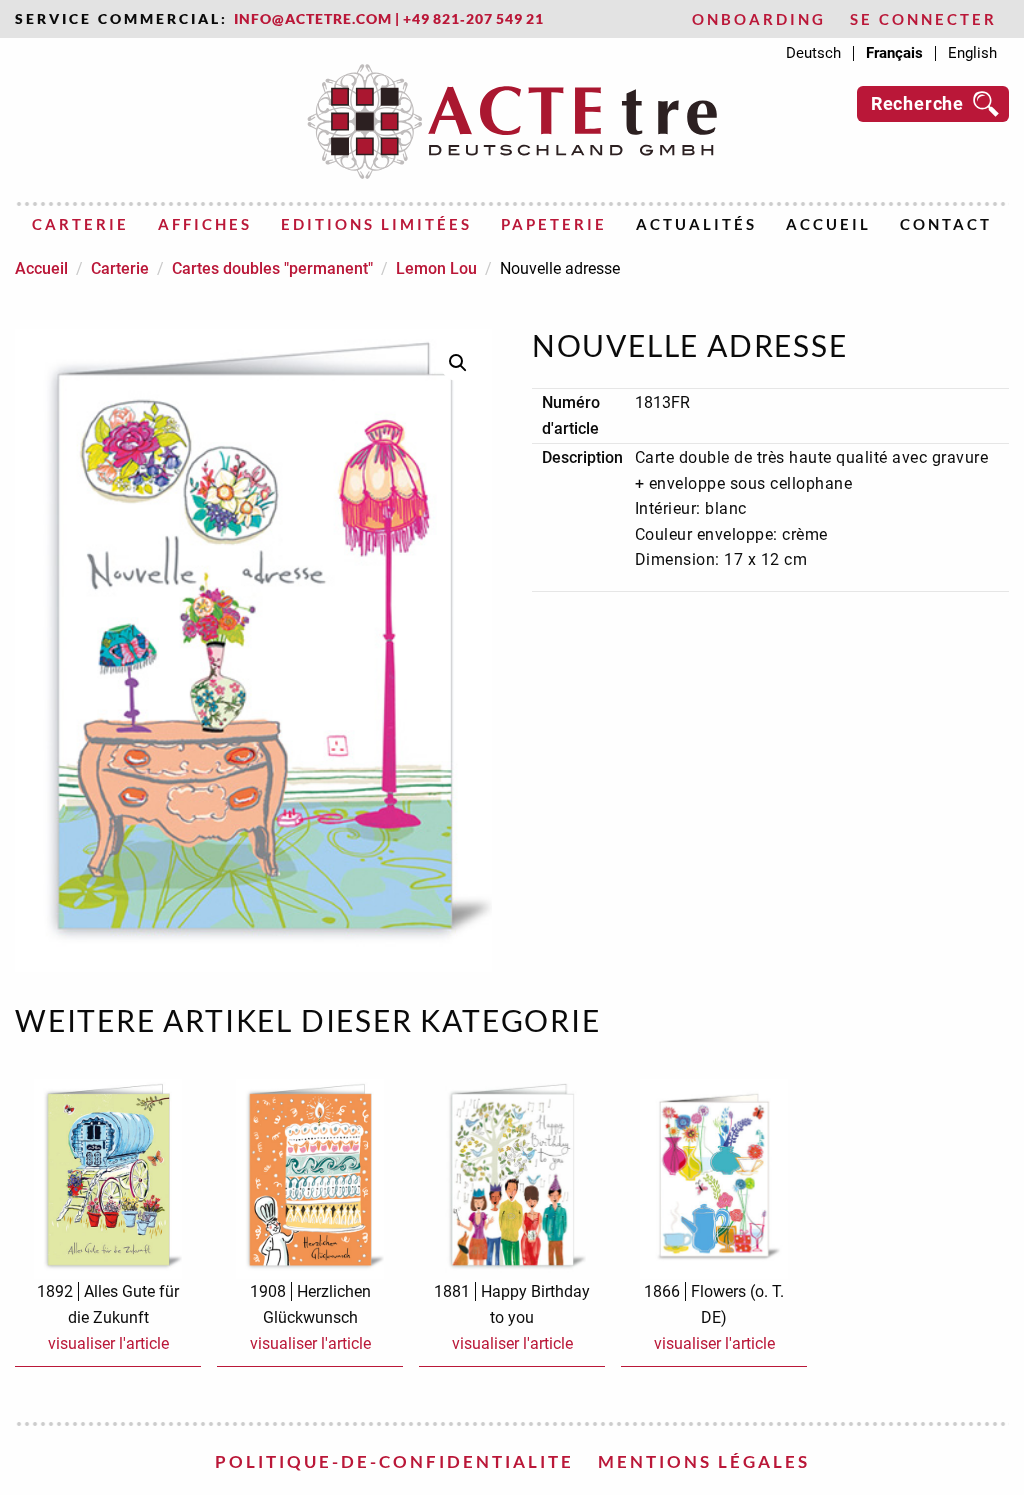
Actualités (696, 224)
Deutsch (813, 53)
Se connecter (923, 19)
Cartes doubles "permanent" (272, 268)
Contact (946, 224)
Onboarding (759, 19)
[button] (458, 363)
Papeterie (554, 224)
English (972, 53)
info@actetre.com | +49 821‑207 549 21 (389, 19)
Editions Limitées (376, 224)
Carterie (80, 224)
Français (894, 53)
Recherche (917, 103)
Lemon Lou (436, 268)
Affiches (205, 224)
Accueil (828, 224)
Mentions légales (704, 1461)
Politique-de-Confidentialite (394, 1461)
